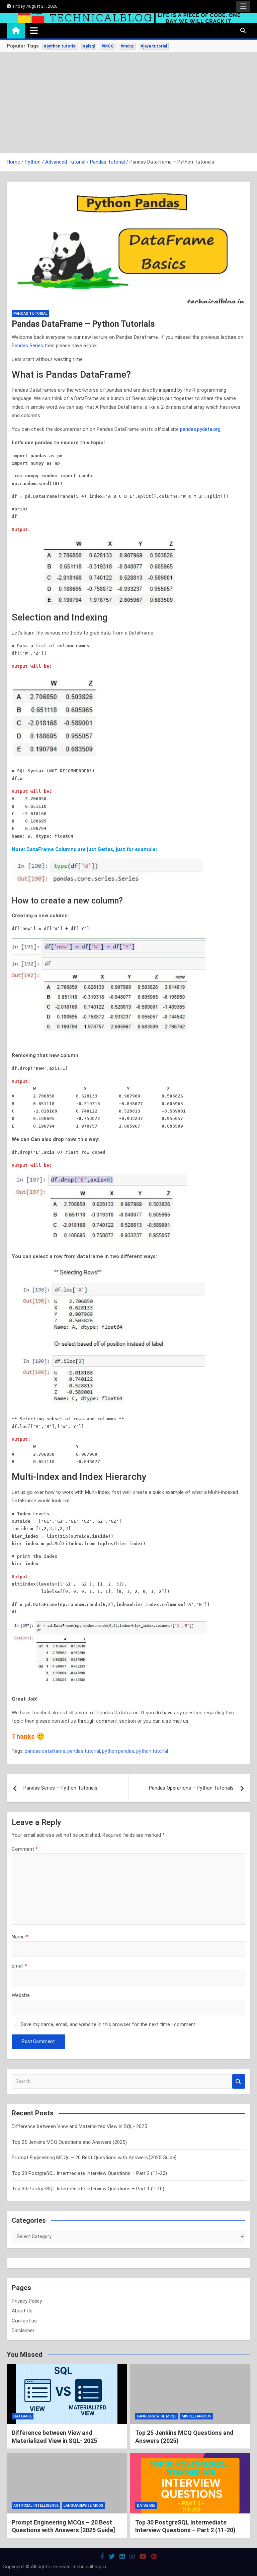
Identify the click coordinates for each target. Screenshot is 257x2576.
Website (21, 1995)
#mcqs (127, 46)
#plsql (89, 46)
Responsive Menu (243, 6)
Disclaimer (23, 2330)
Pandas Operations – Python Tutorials (191, 1788)
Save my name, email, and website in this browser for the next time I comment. (109, 2024)
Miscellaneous (197, 2416)
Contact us (24, 2321)
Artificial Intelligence (36, 2506)
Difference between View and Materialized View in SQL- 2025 (79, 2126)
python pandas (118, 1751)
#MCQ (108, 46)
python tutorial (152, 1751)
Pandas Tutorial (30, 314)
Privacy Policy (27, 2301)
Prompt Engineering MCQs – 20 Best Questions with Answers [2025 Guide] (94, 2158)
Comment (25, 1849)
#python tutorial (60, 46)
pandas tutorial (84, 1751)
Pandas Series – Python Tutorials (60, 1788)
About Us (22, 2311)
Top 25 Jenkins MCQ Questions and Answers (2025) (69, 2142)
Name (20, 1937)
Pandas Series (27, 346)
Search (239, 2081)
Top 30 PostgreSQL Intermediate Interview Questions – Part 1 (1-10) (88, 2189)
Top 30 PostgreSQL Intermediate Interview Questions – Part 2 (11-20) (89, 2173)
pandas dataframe (45, 1751)
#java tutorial (154, 46)
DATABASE (23, 2416)
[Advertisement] (128, 103)
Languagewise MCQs (157, 2416)
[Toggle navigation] (34, 30)
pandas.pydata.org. (201, 429)
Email (19, 1966)
